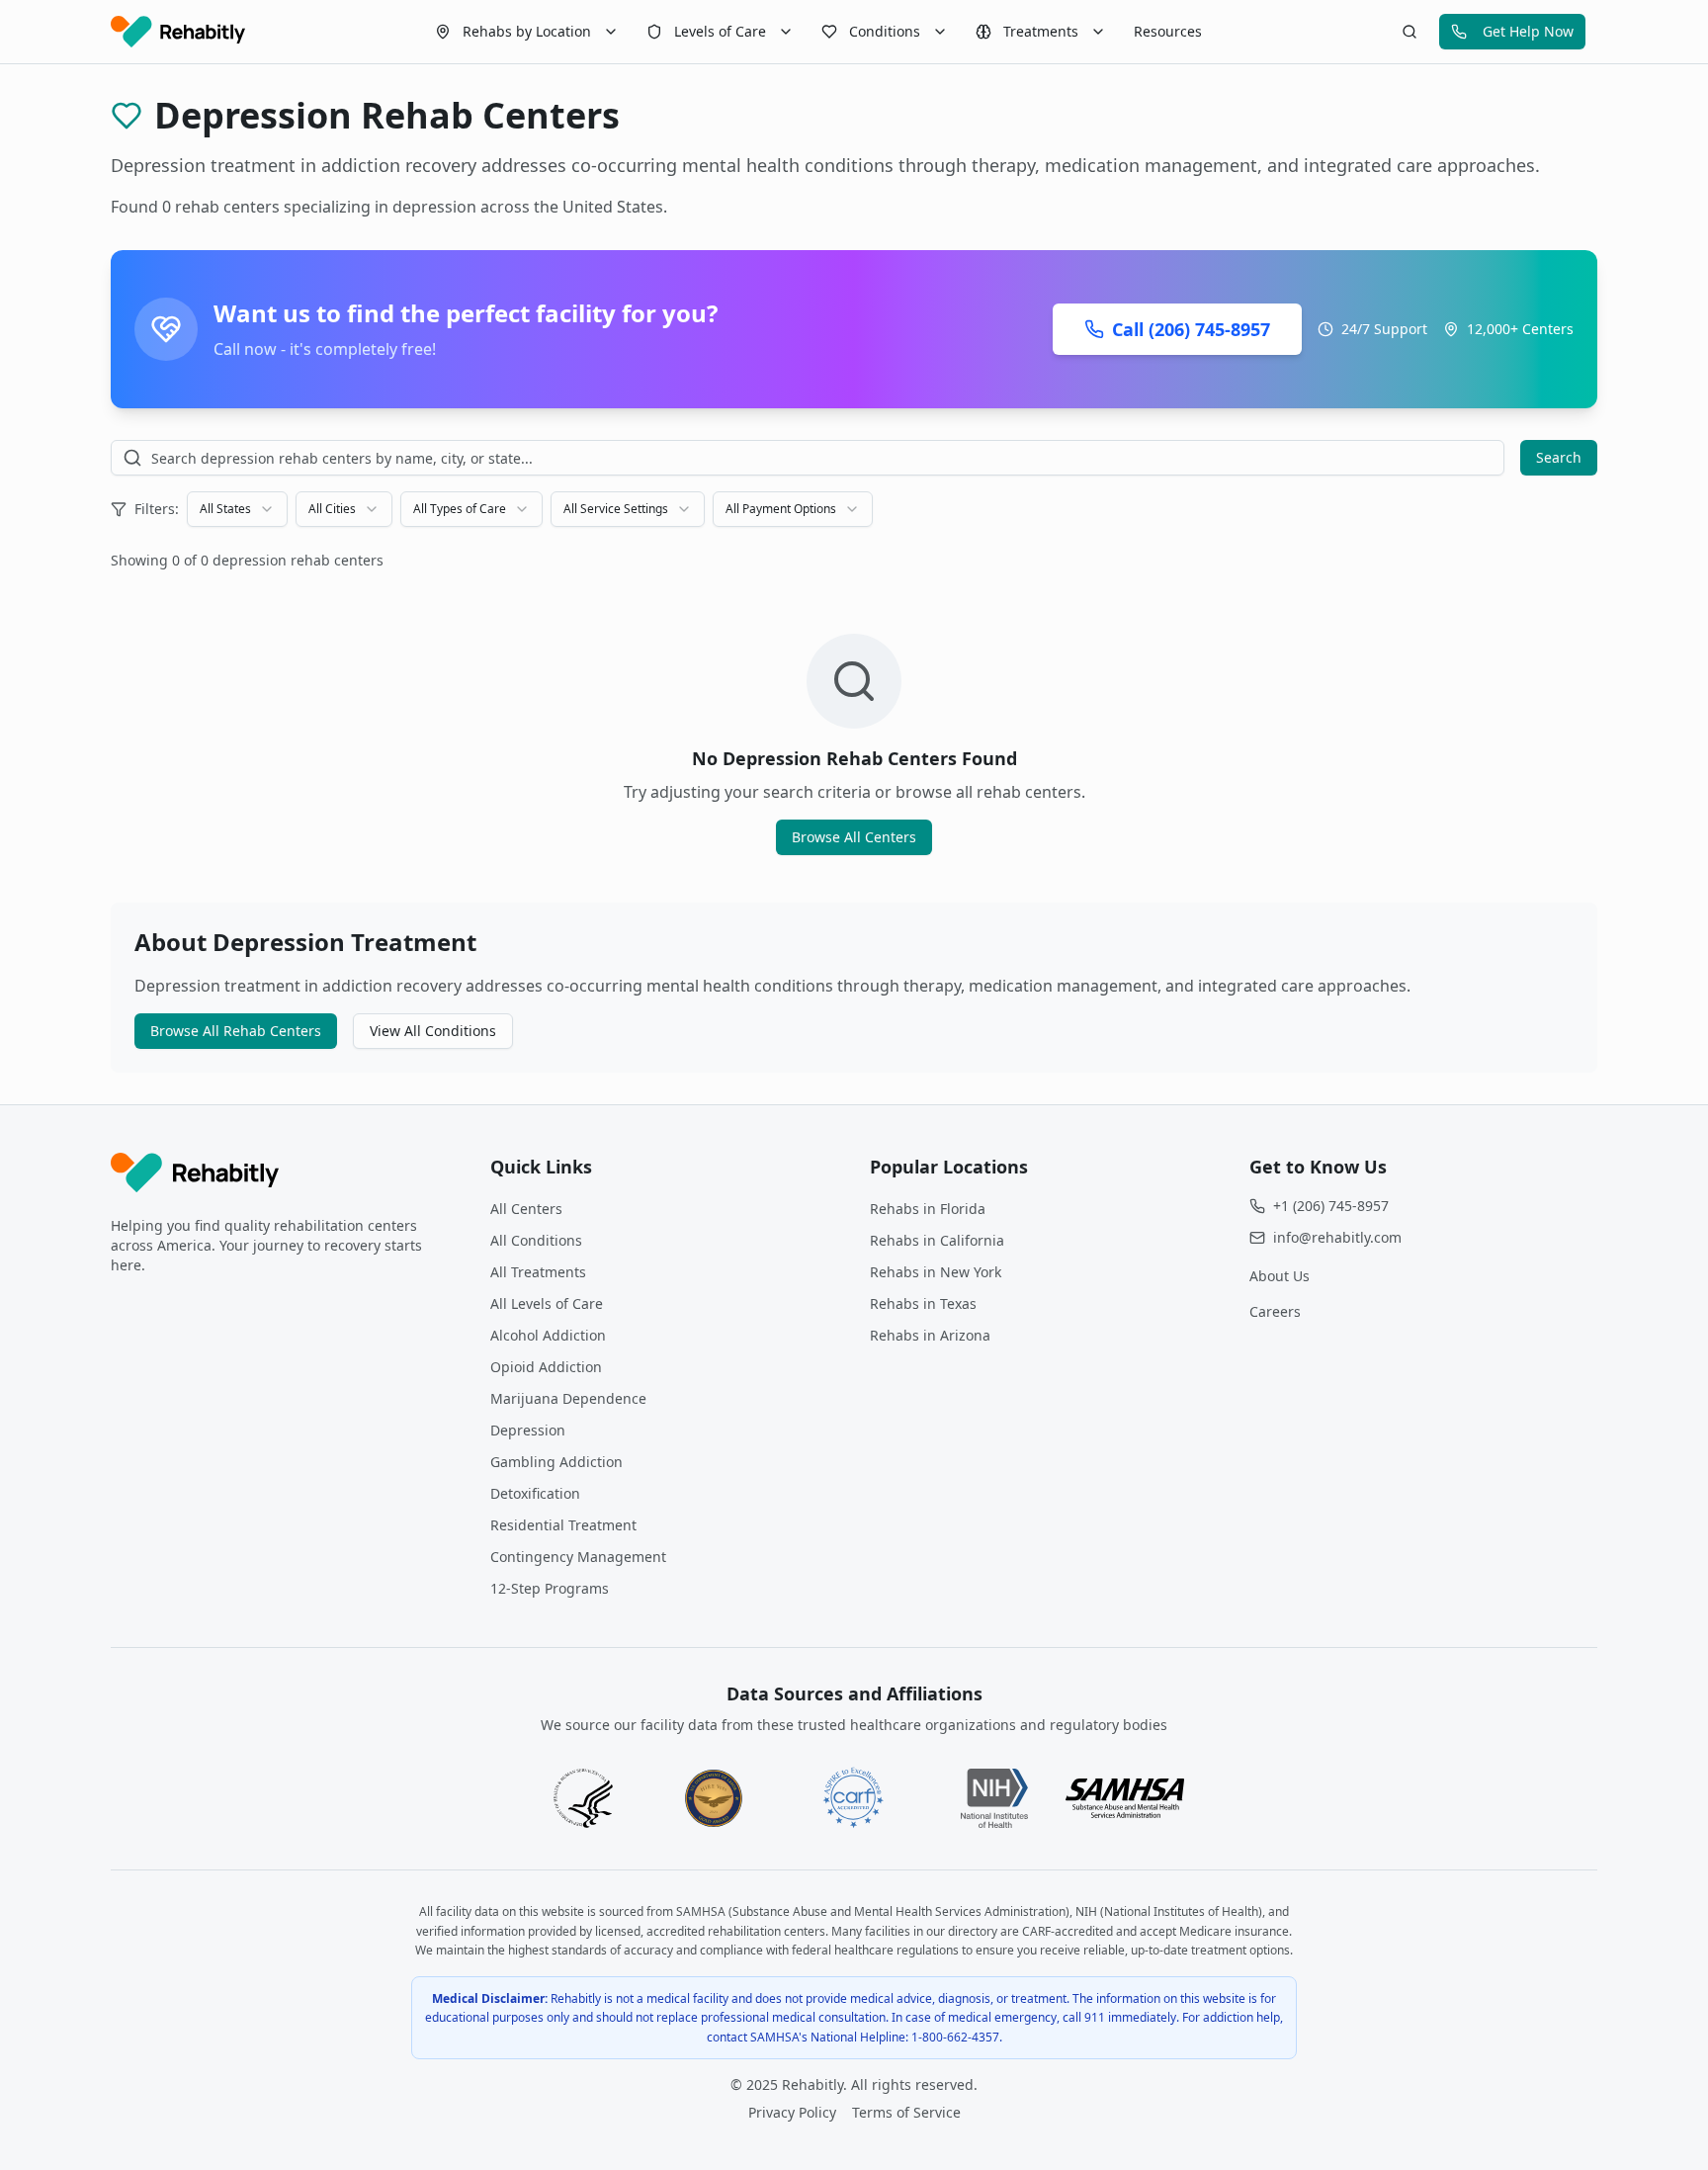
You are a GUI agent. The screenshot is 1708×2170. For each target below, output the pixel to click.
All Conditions (536, 1240)
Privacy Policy (792, 2112)
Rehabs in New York (936, 1272)
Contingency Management (578, 1557)
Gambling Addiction (556, 1462)
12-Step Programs (550, 1588)
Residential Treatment (563, 1525)
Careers (1275, 1311)
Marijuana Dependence (568, 1398)
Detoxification (535, 1493)
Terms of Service (906, 2112)
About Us (1280, 1276)
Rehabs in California (937, 1240)
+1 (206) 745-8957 (1331, 1206)
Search (1559, 457)
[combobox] (237, 509)
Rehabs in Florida (928, 1209)
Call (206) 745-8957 (1191, 329)
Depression (528, 1430)
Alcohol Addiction (548, 1335)
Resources (1168, 31)
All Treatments (538, 1272)
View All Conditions (433, 1031)
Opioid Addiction (546, 1367)
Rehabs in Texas (923, 1303)
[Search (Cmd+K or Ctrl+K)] (1409, 32)
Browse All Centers (854, 837)
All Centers (526, 1209)
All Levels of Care (547, 1303)
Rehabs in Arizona (930, 1335)
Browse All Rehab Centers (236, 1031)
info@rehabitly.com (1337, 1237)
